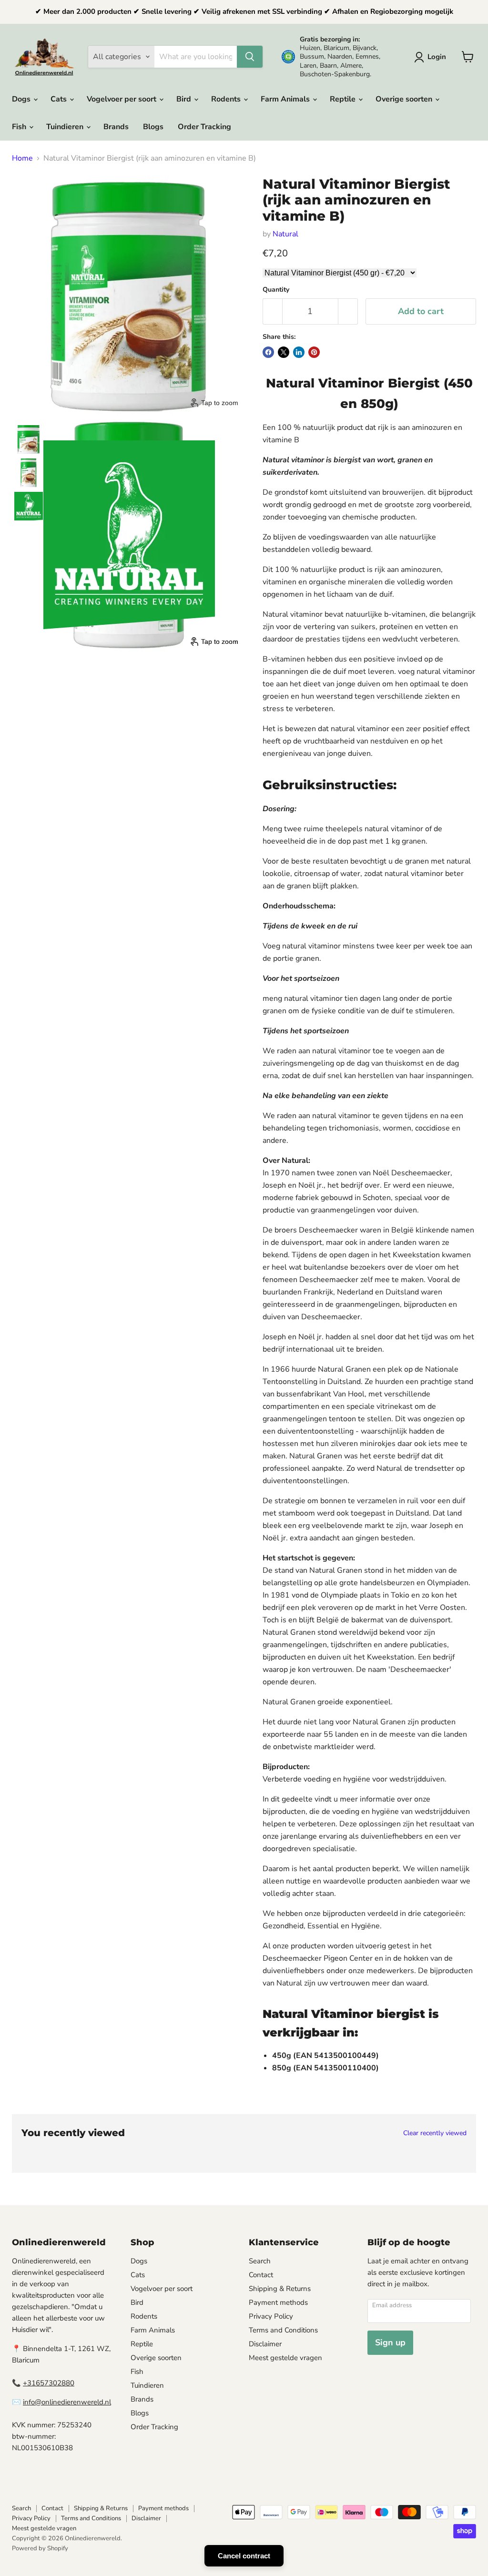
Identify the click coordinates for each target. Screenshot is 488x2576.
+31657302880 (49, 2383)
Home (22, 158)
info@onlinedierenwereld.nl (67, 2402)
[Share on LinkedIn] (299, 352)
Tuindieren (66, 127)
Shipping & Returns (280, 2289)
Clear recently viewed (435, 2133)
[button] (432, 57)
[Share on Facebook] (268, 352)
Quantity (276, 290)
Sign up (390, 2342)
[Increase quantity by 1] (348, 311)
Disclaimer (265, 2344)
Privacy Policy (271, 2316)
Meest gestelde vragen (285, 2358)
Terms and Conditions (283, 2330)
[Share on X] (284, 352)
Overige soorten (405, 99)
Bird (185, 99)
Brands (116, 127)
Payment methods (278, 2302)
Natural (285, 234)
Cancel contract (244, 2556)
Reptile (344, 99)
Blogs (153, 127)
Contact (261, 2275)
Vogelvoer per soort (122, 99)
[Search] (250, 57)
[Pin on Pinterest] (314, 352)
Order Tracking (204, 127)
